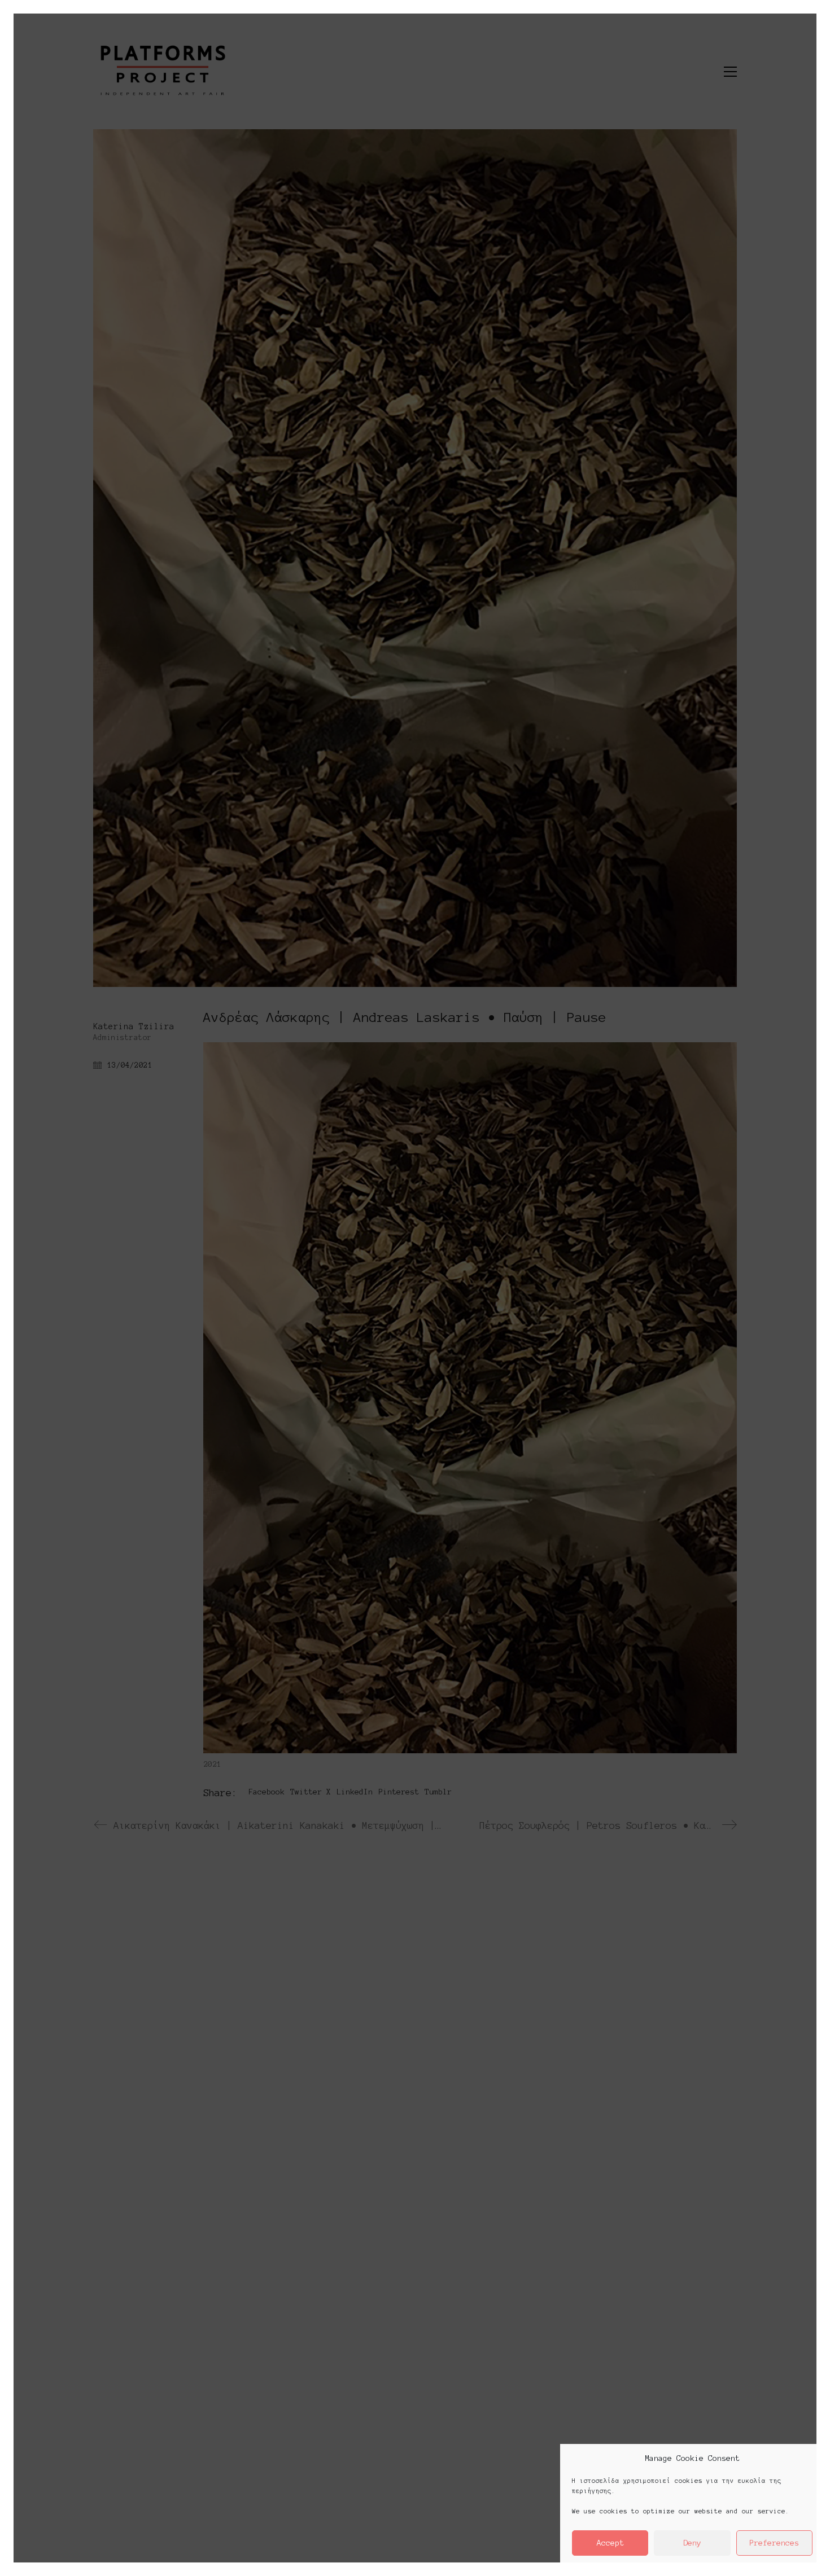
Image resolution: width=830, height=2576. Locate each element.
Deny (692, 2543)
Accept (610, 2543)
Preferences (774, 2543)
